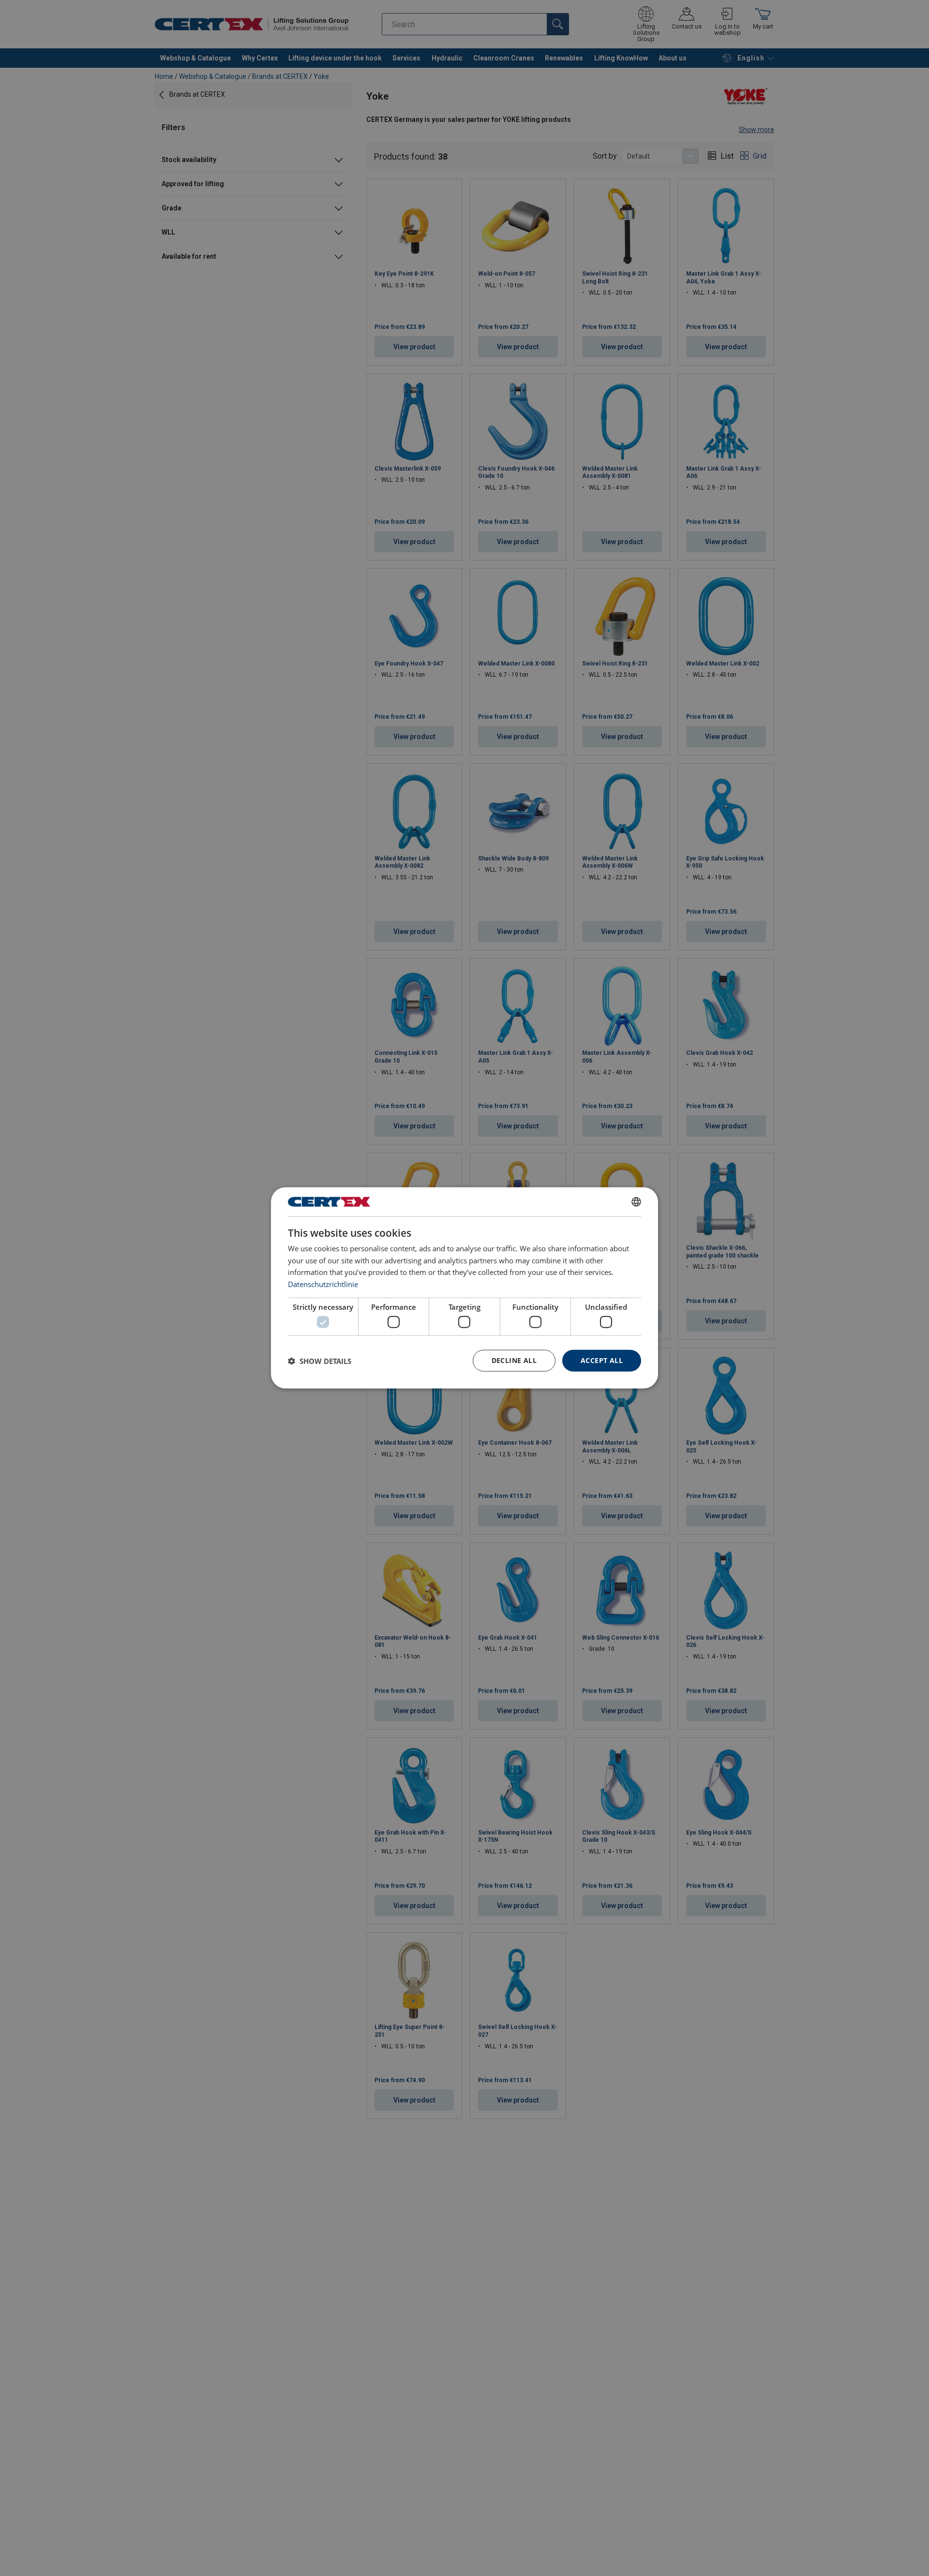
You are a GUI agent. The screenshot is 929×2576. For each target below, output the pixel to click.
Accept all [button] (602, 1361)
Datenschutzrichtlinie (323, 1284)
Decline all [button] (514, 1361)
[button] (320, 1361)
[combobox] (636, 1202)
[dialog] (464, 1288)
